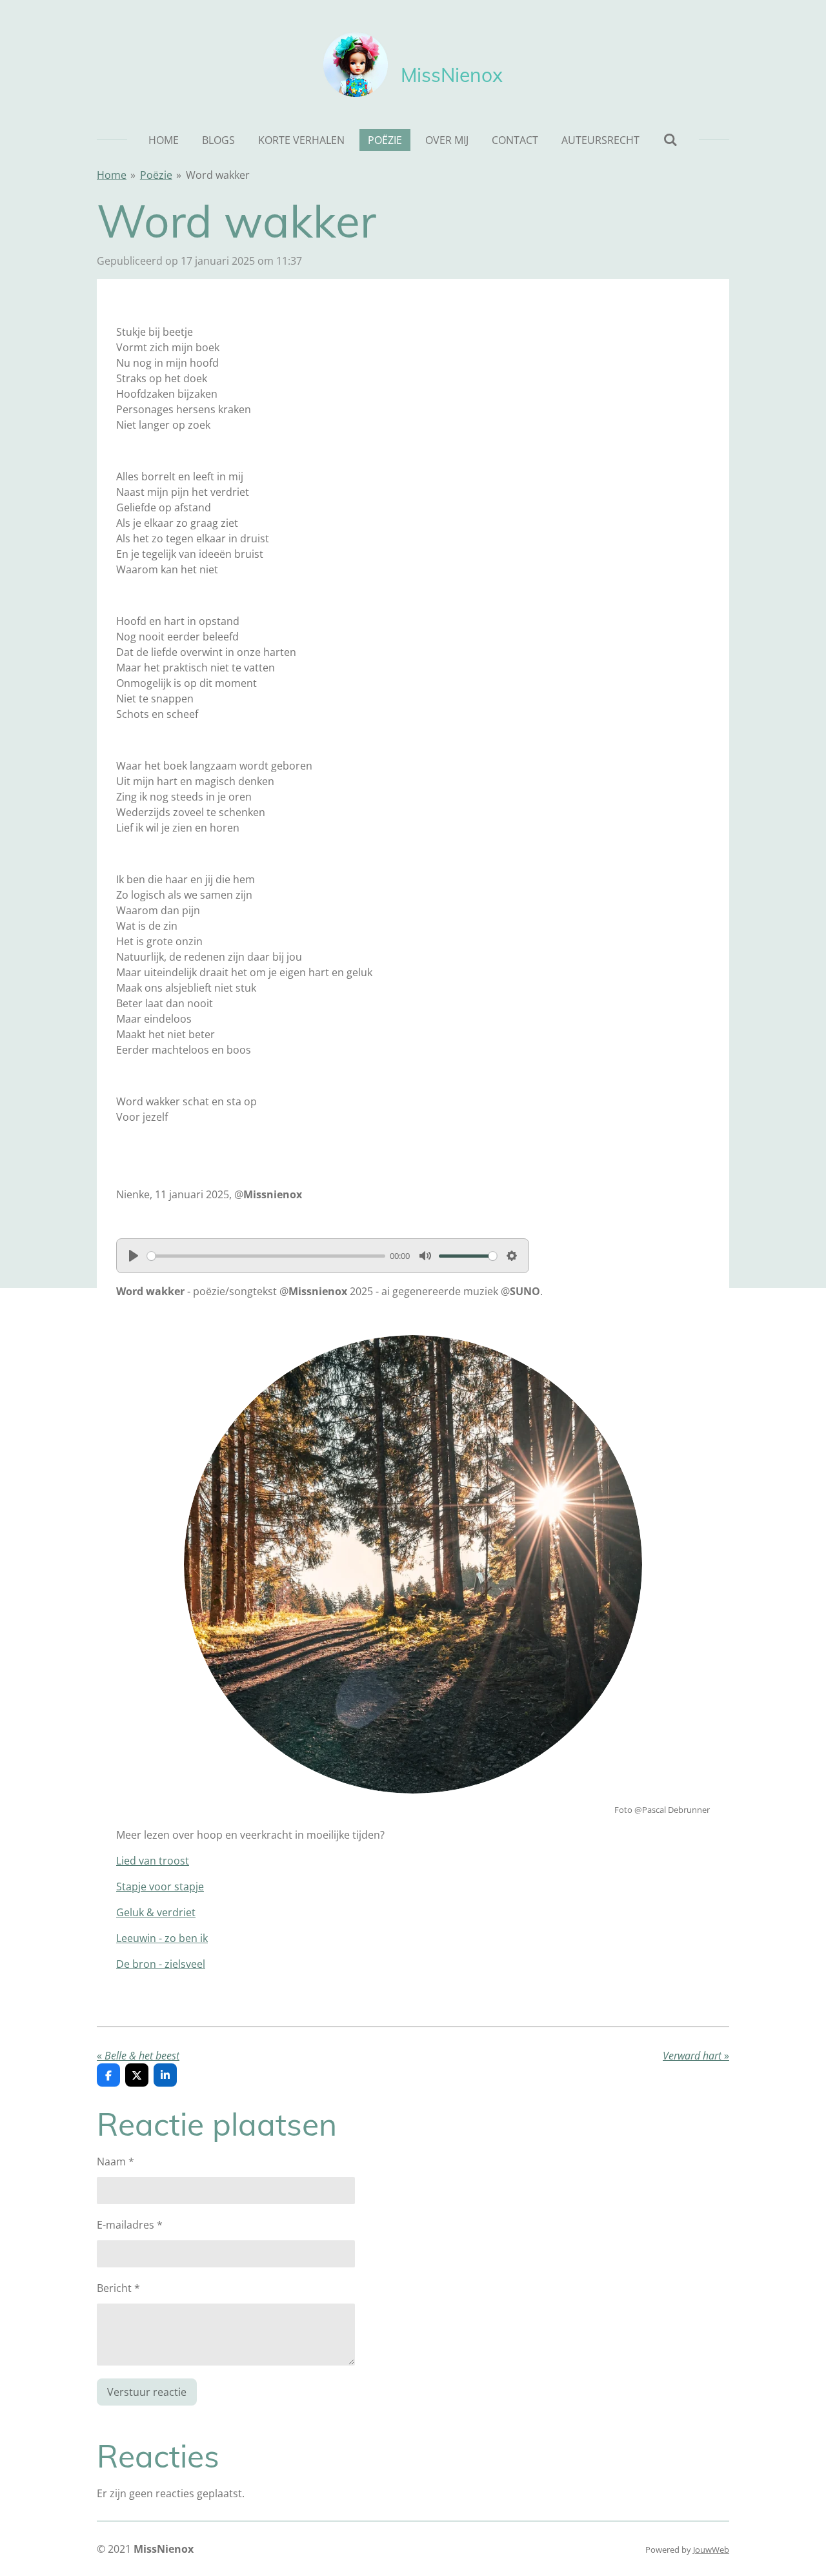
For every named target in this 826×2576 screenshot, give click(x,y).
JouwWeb (711, 2550)
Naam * (116, 2162)
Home (112, 175)
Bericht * (118, 2288)
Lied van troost (153, 1861)
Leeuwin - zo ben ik (162, 1938)
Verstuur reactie (147, 2392)
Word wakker (218, 175)
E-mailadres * (130, 2225)
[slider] (266, 1256)
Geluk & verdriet (156, 1912)
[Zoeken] (670, 139)
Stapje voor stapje (160, 1886)
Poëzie (156, 175)
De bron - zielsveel (161, 1964)
